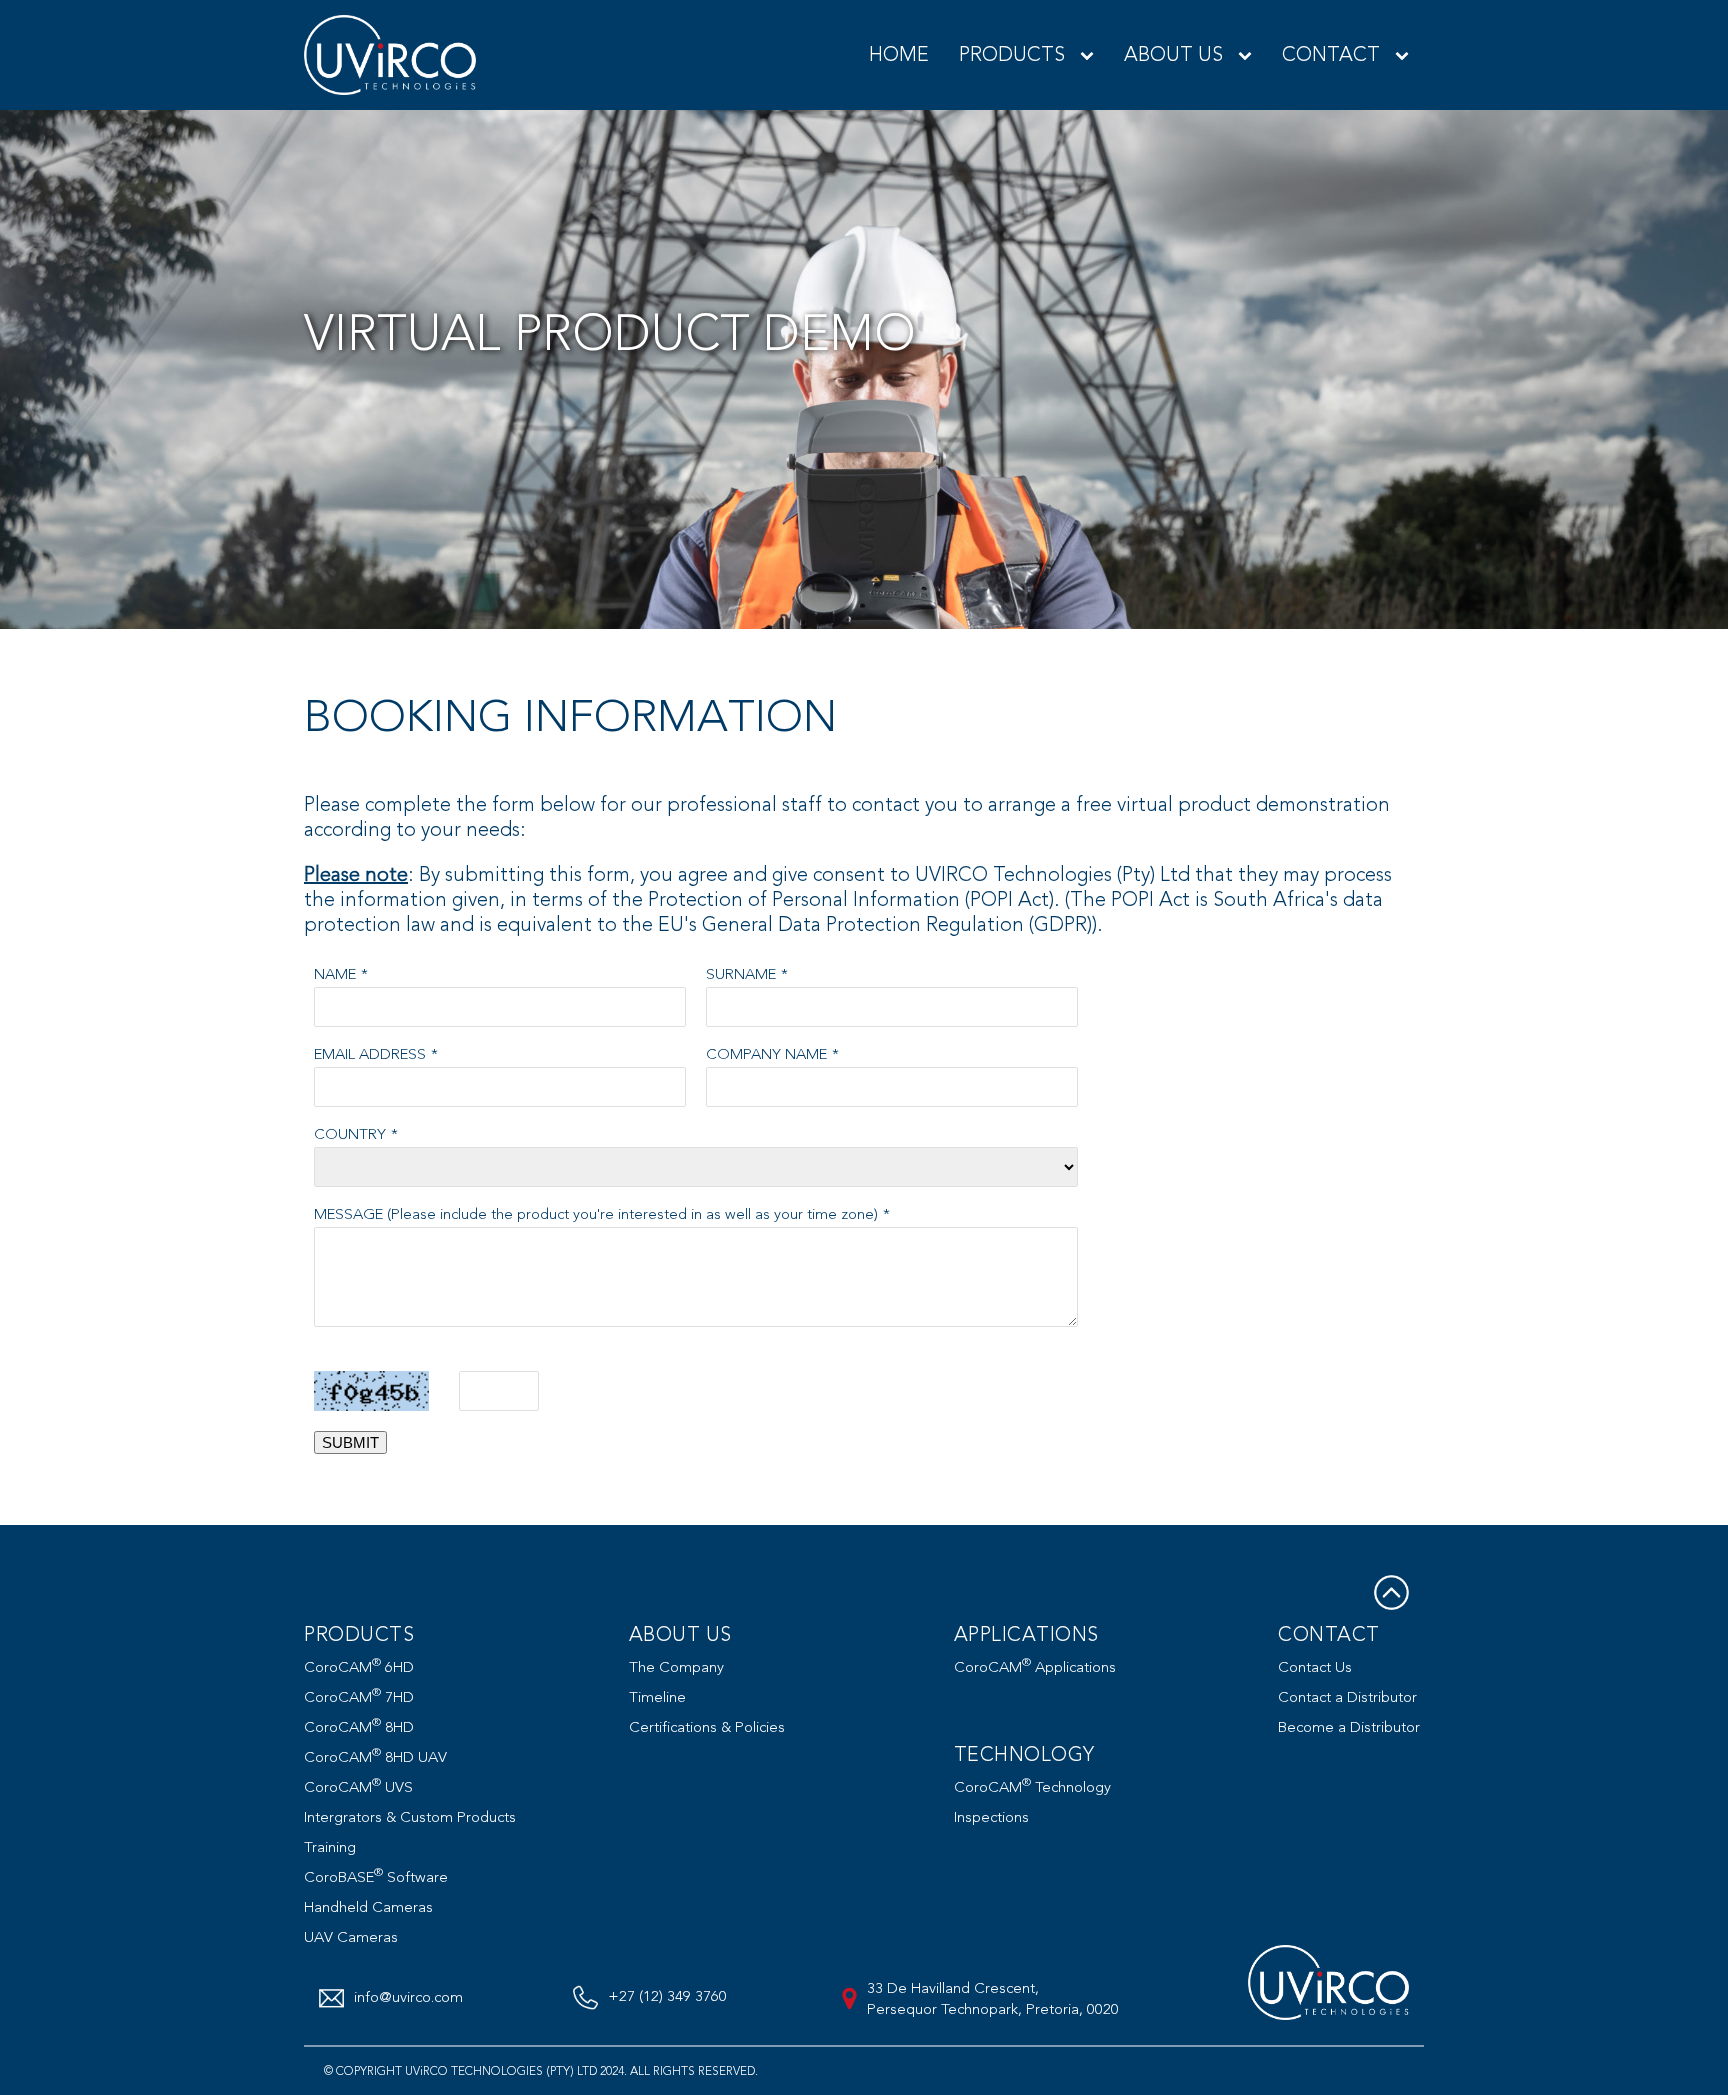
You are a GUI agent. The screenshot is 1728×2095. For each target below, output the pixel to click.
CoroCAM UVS (358, 1787)
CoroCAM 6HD (359, 1667)
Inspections (991, 1817)
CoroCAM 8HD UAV (375, 1757)
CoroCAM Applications (1035, 1667)
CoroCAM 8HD (359, 1727)
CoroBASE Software (376, 1877)
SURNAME (741, 974)
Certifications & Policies (707, 1727)
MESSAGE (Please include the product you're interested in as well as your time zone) (596, 1214)
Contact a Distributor (1347, 1697)
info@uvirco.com (408, 1998)
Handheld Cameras (368, 1907)
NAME (335, 974)
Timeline (657, 1697)
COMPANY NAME (766, 1054)
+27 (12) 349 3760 (667, 1997)
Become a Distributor (1349, 1727)
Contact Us (1315, 1667)
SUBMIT (350, 1442)
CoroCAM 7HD (359, 1697)
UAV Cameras (351, 1937)
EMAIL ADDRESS (370, 1054)
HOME (899, 54)
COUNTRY (350, 1134)
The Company (676, 1667)
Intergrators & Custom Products (410, 1817)
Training (330, 1847)
